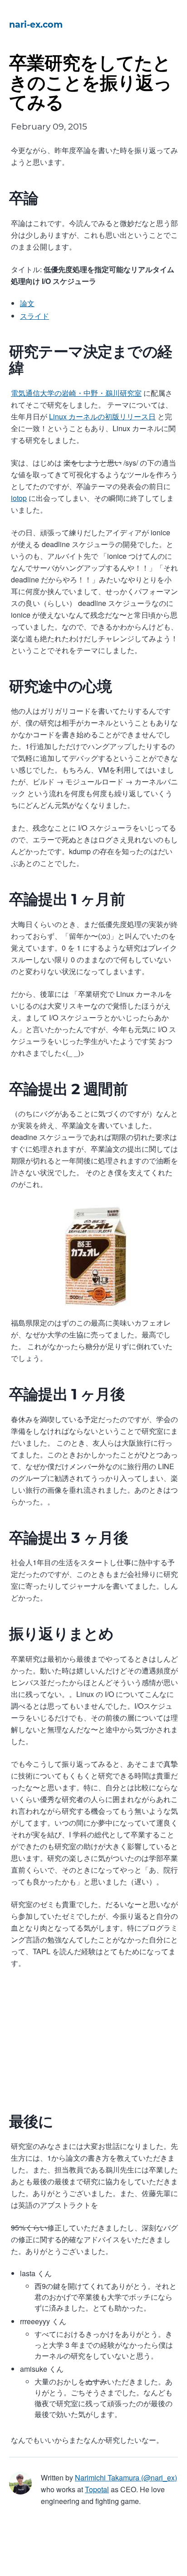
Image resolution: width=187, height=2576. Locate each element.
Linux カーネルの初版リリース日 (102, 416)
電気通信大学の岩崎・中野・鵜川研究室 (76, 393)
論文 (27, 303)
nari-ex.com (36, 24)
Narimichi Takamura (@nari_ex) (126, 2477)
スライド (34, 316)
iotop (19, 498)
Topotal (97, 2489)
